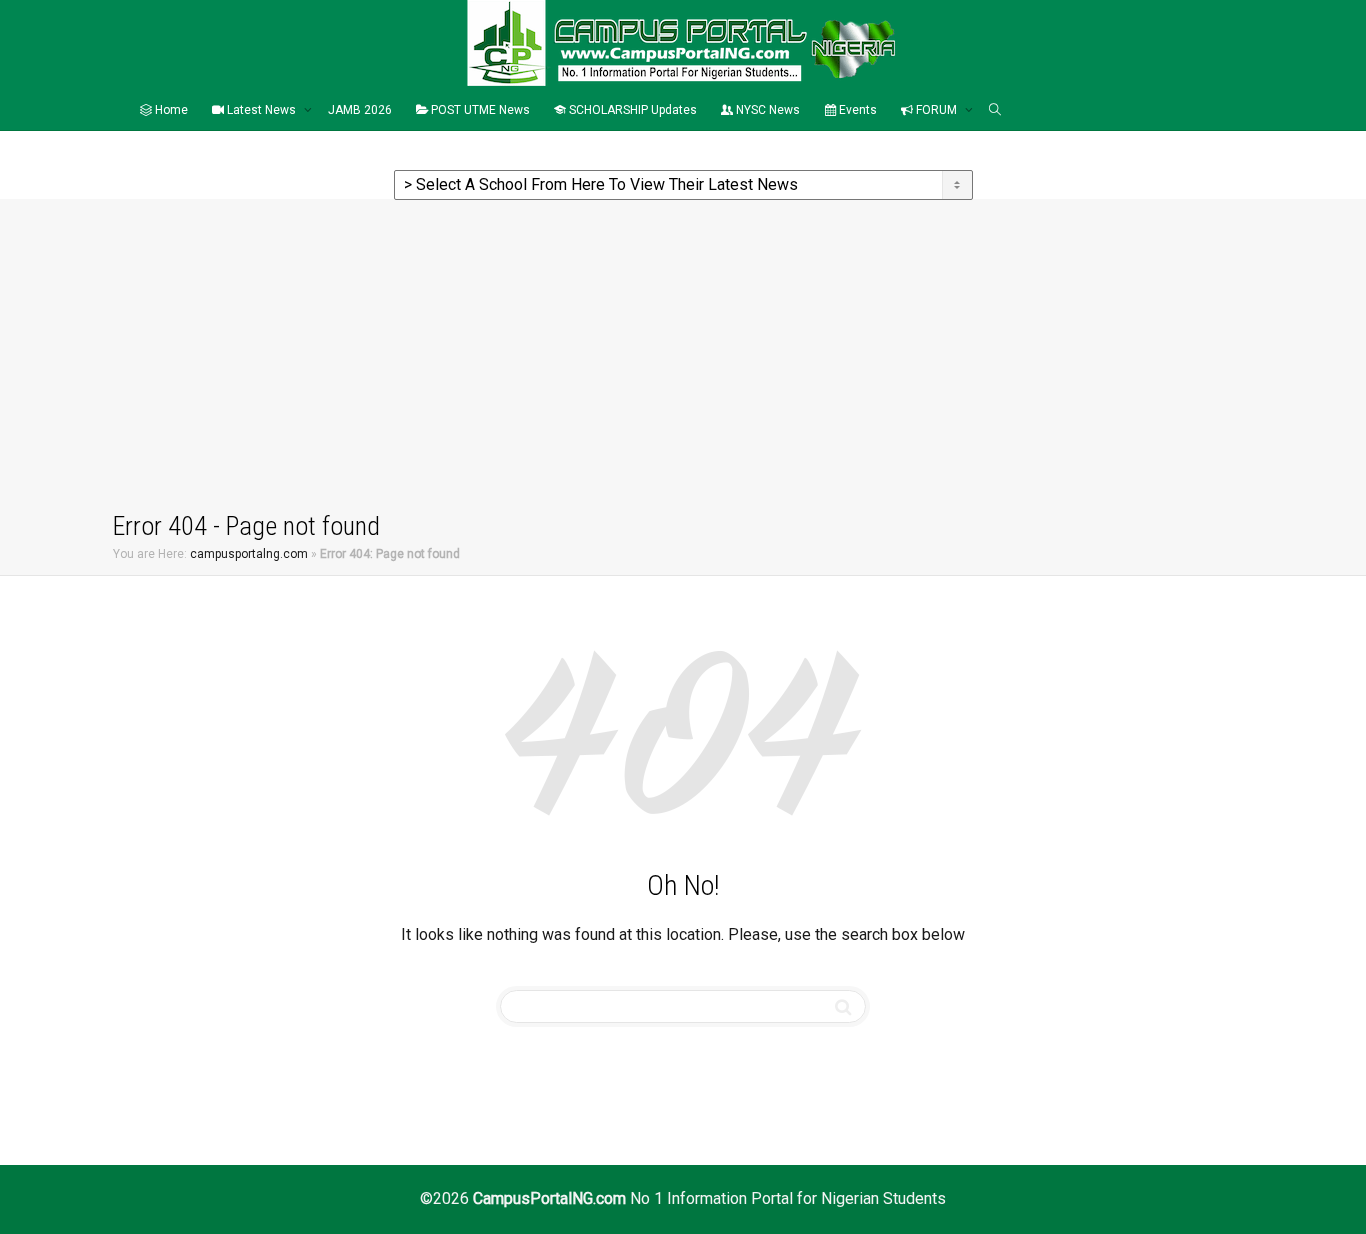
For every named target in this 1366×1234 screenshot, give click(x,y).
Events (856, 110)
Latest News (261, 110)
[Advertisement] (683, 359)
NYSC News (766, 110)
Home (170, 110)
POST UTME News (479, 110)
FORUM (936, 110)
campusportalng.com (249, 554)
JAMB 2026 (360, 110)
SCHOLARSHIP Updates (631, 110)
